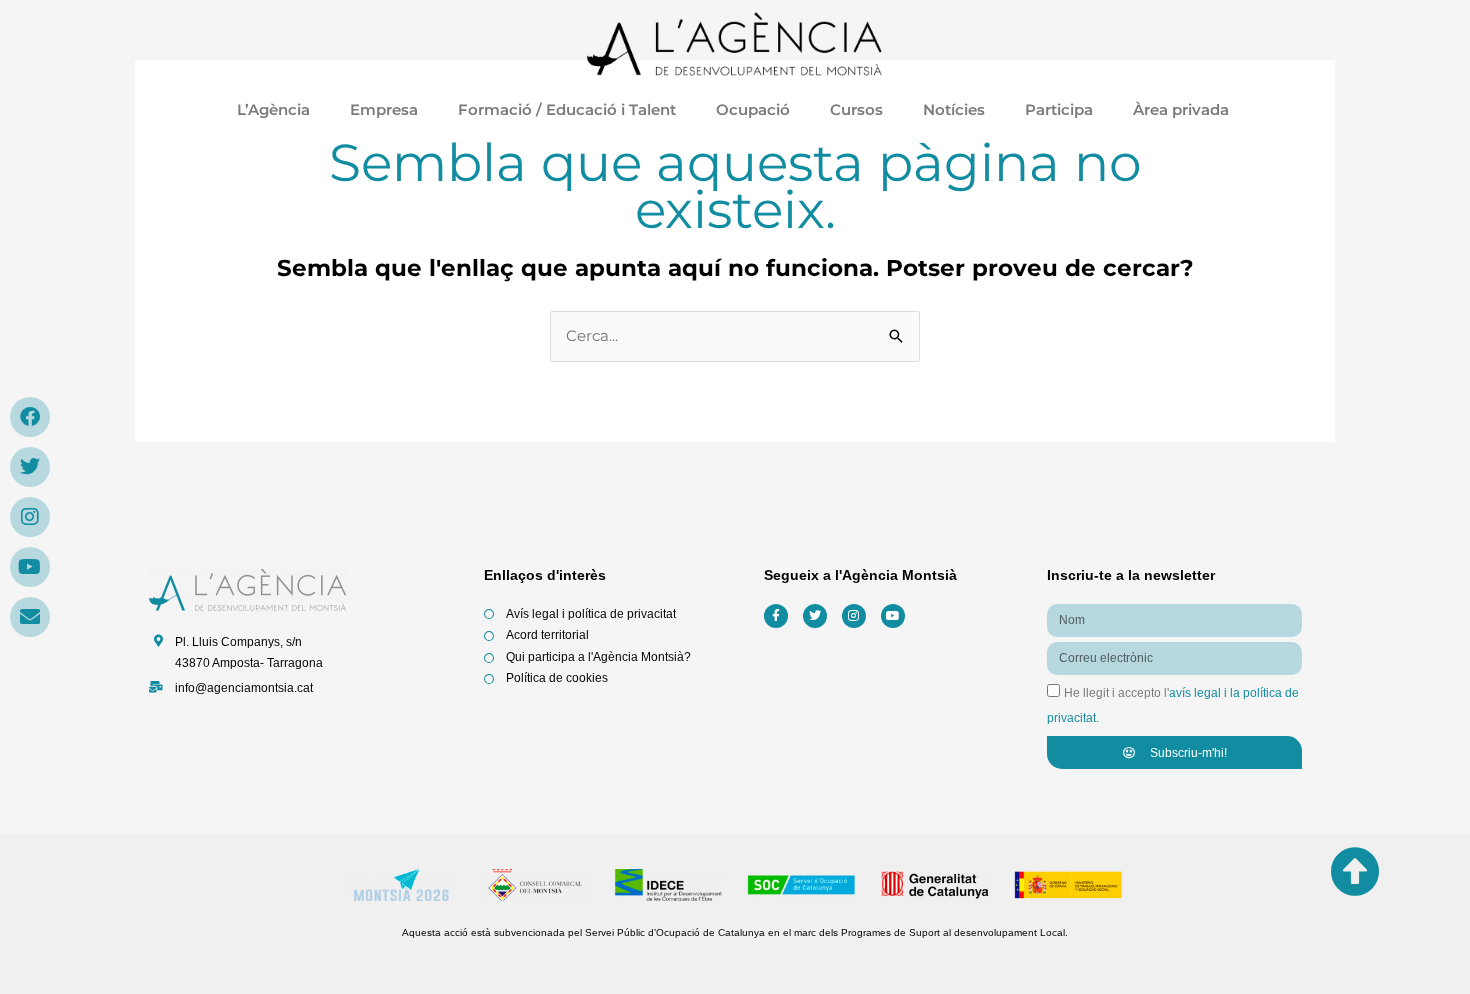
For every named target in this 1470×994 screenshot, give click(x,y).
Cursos (856, 109)
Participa (1059, 109)
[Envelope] (30, 617)
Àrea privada (1183, 109)
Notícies (954, 109)
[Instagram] (30, 517)
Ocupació (753, 109)
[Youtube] (30, 567)
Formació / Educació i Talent (567, 109)
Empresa (384, 109)
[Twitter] (30, 467)
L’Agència (273, 109)
